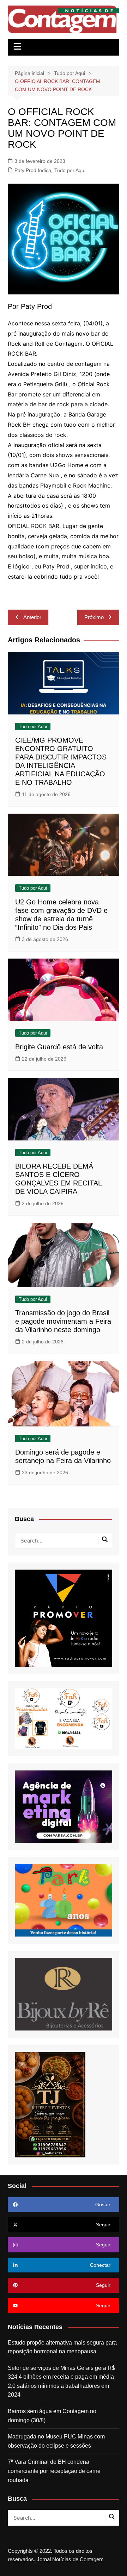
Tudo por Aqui (70, 170)
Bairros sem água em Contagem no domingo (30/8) (52, 2416)
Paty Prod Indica (33, 170)
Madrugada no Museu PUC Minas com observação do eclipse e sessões (56, 2441)
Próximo (94, 617)
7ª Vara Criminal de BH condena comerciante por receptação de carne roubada (54, 2471)
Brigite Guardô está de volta (59, 1047)
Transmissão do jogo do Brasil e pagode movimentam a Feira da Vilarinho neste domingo (63, 1321)
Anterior (32, 617)
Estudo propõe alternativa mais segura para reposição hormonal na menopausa (62, 2347)
